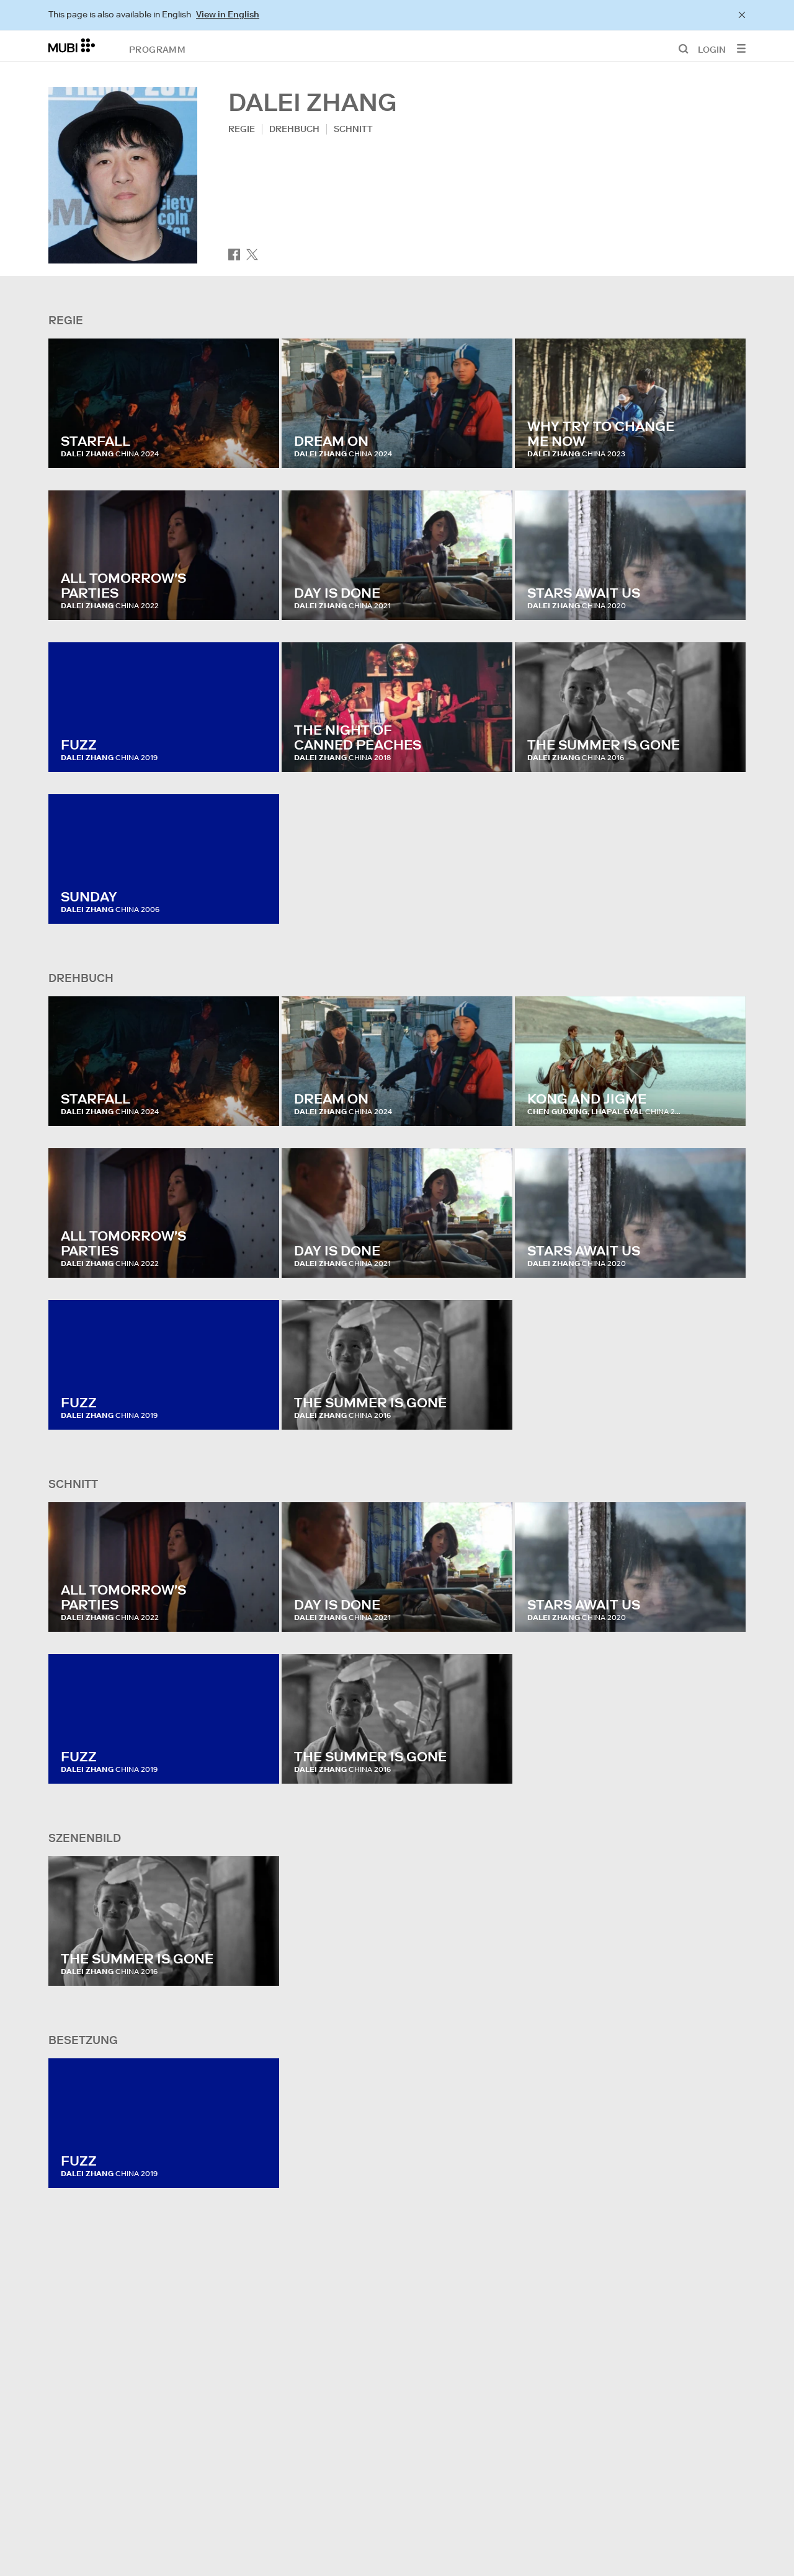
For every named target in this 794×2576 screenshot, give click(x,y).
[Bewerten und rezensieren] (258, 446)
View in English (228, 14)
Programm (157, 49)
